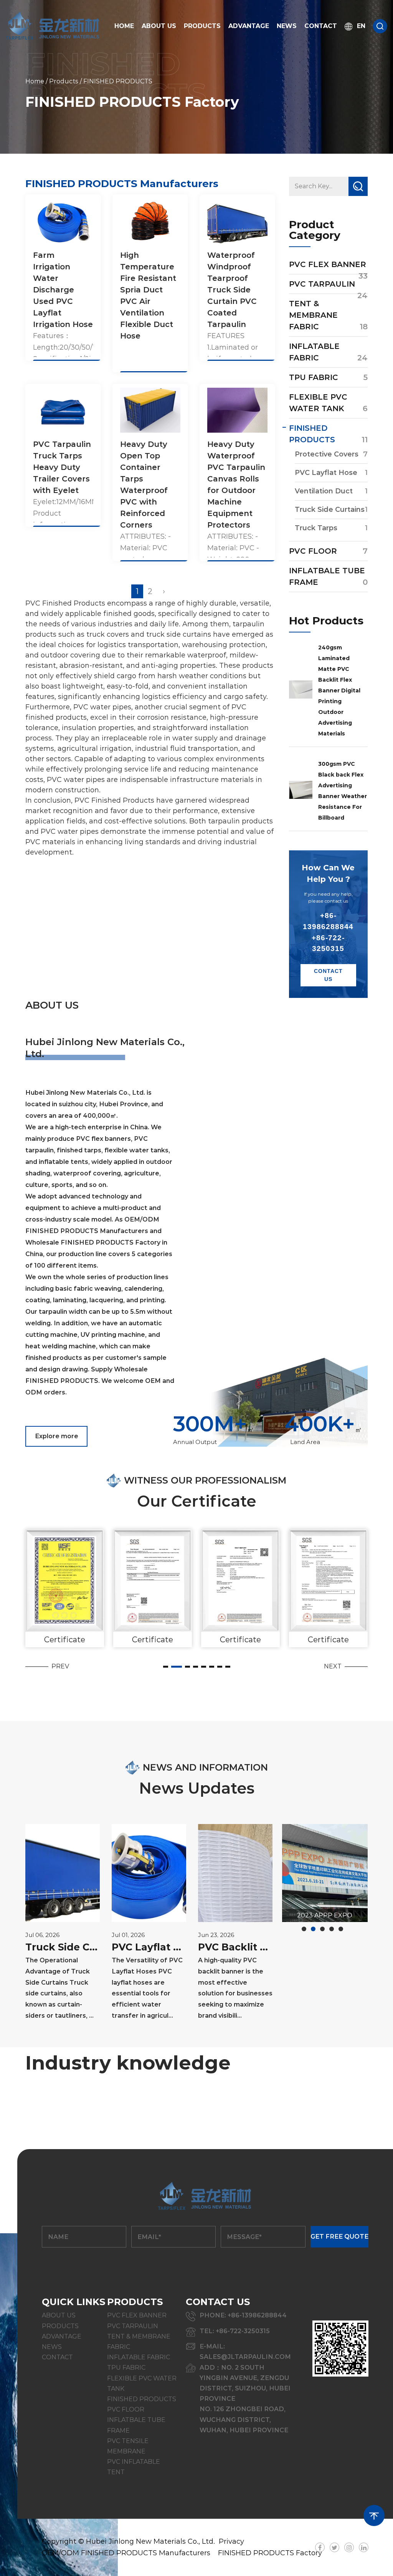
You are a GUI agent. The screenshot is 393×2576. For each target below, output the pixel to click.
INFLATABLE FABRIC (139, 2357)
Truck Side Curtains (330, 510)
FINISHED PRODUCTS (142, 2399)
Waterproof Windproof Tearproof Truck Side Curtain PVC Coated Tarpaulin (232, 290)
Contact (321, 26)
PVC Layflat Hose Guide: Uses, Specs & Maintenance (149, 1947)
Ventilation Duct (324, 491)
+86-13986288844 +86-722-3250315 (328, 932)
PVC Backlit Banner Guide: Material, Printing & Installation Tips (235, 1947)
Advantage (249, 26)
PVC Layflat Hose (326, 473)
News (287, 26)
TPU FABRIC (314, 377)
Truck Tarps (316, 528)
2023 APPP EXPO (325, 1915)
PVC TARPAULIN (322, 284)
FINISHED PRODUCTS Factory (270, 2553)
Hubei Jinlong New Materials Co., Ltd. (150, 2541)
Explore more (57, 1436)
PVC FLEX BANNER (328, 264)
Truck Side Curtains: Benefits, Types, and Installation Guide (63, 1947)
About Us (159, 26)
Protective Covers (327, 454)
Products (202, 26)
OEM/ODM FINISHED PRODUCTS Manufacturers (126, 2553)
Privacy (231, 2541)
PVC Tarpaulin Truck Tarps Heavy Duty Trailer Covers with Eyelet (62, 467)
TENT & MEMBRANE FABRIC (313, 315)
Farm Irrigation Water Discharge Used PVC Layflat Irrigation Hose (63, 290)
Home (124, 26)
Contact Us (328, 975)
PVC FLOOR (313, 551)
